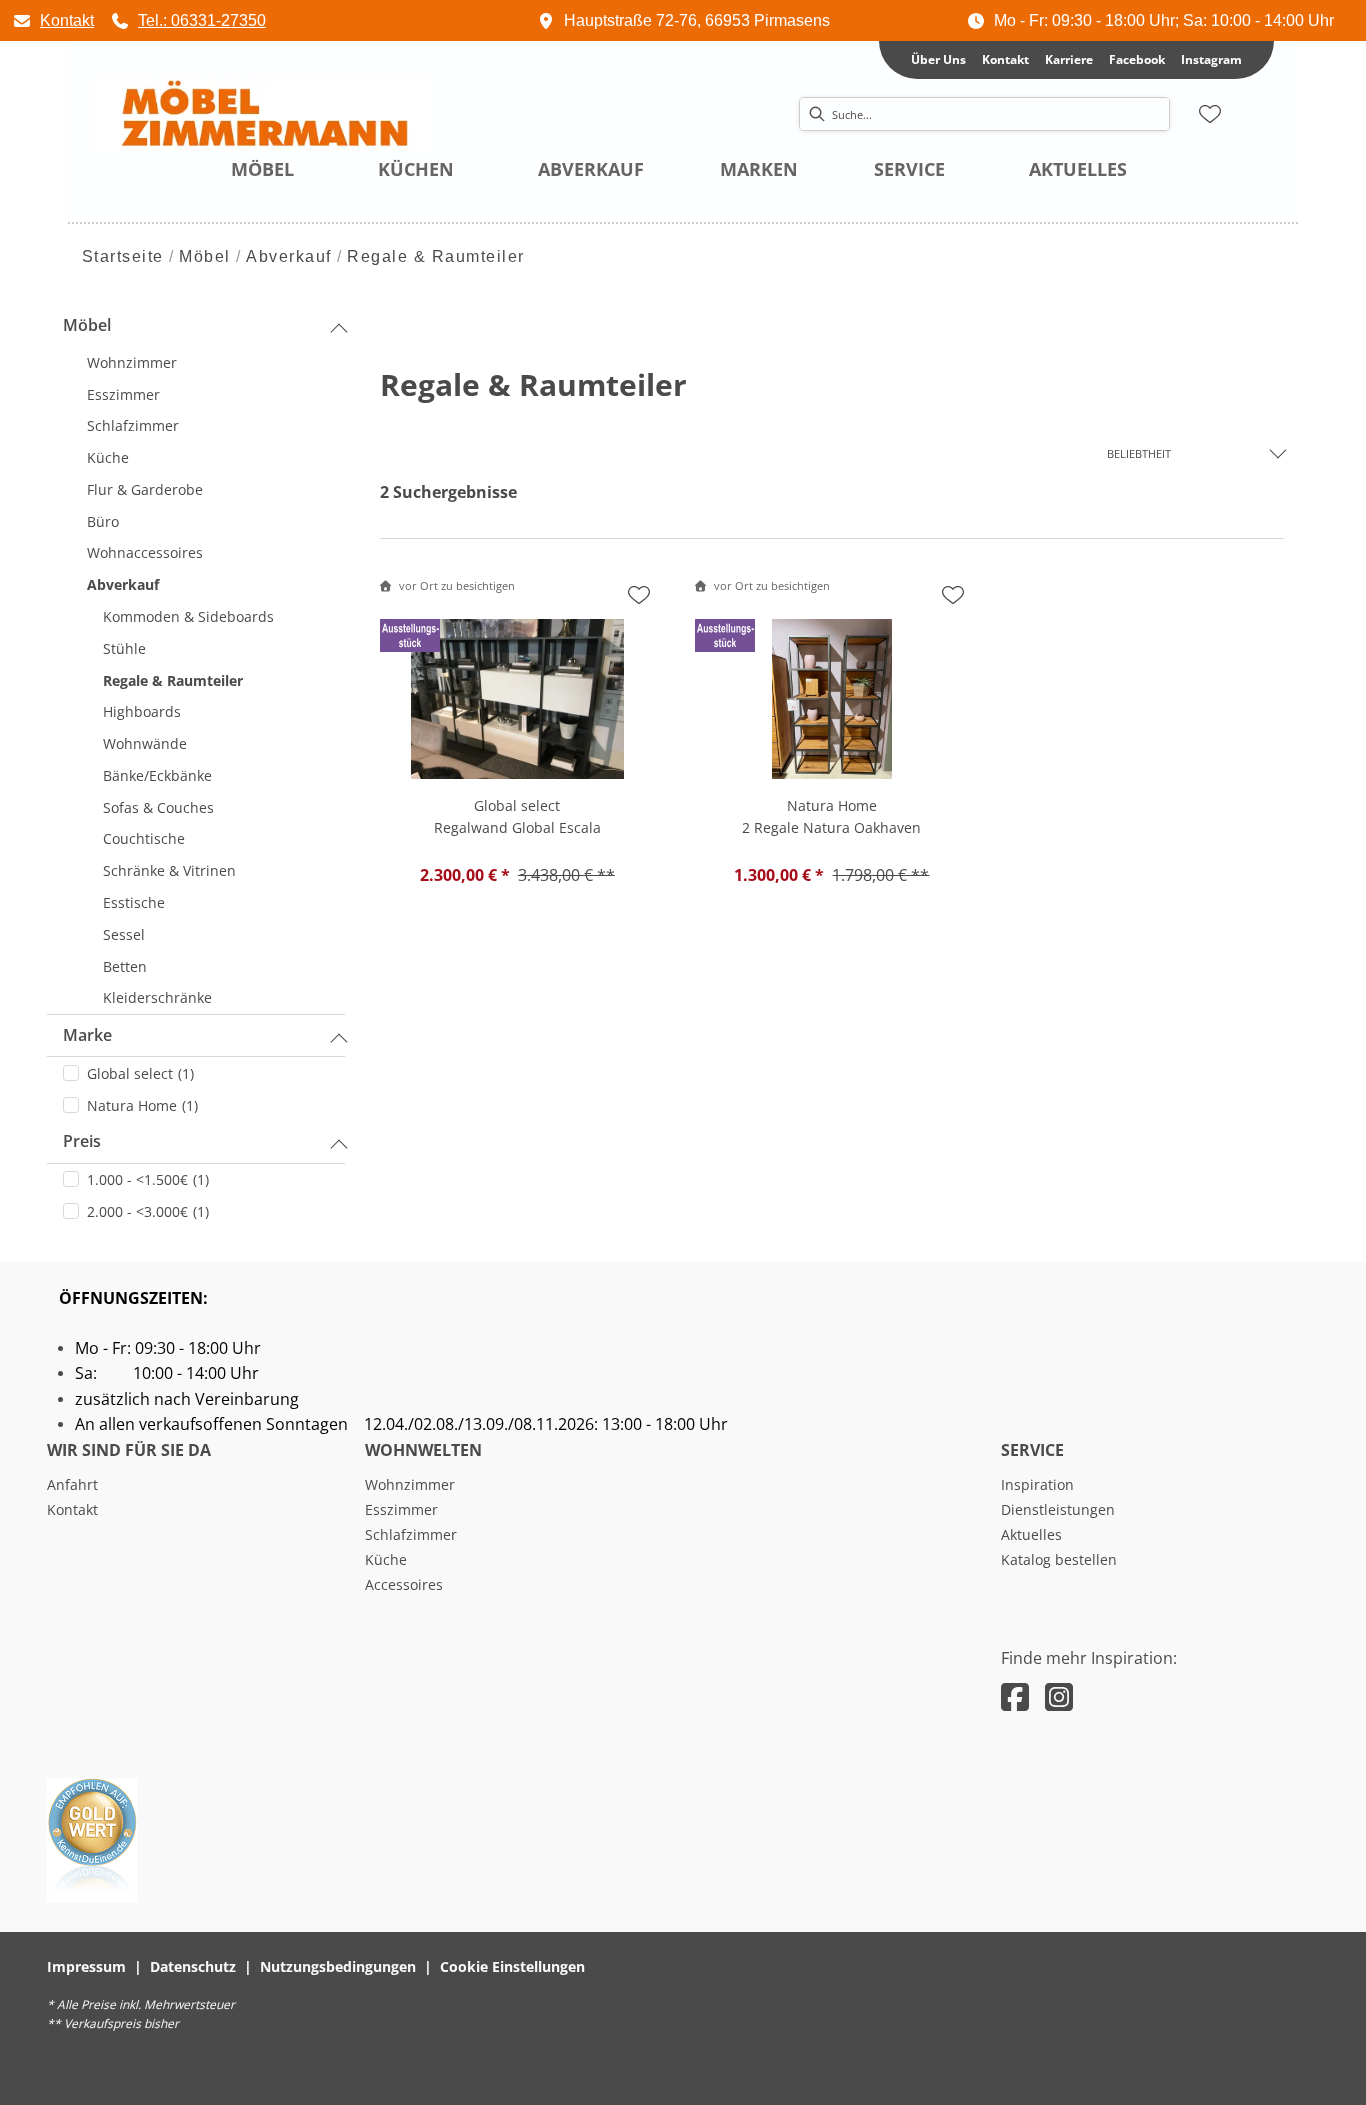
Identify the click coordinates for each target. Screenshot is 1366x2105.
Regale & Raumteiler (436, 256)
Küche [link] (386, 1559)
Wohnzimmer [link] (410, 1484)
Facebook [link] (1137, 59)
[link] (53, 20)
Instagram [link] (1211, 59)
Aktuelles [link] (1031, 1534)
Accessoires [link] (404, 1584)
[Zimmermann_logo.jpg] (262, 115)
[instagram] (1059, 1696)
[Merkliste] (1210, 114)
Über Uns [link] (938, 59)
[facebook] (1015, 1696)
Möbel (205, 256)
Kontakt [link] (1005, 59)
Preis (82, 1141)
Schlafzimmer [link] (411, 1534)
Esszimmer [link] (401, 1509)
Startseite (123, 256)
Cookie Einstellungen (512, 1966)
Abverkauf (289, 256)
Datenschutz (193, 1966)
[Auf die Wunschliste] (639, 595)
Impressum (86, 1966)
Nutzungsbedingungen (338, 1966)
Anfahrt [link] (72, 1484)
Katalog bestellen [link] (1059, 1559)
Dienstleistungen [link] (1058, 1509)
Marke (87, 1035)
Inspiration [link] (1037, 1484)
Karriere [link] (1069, 59)
